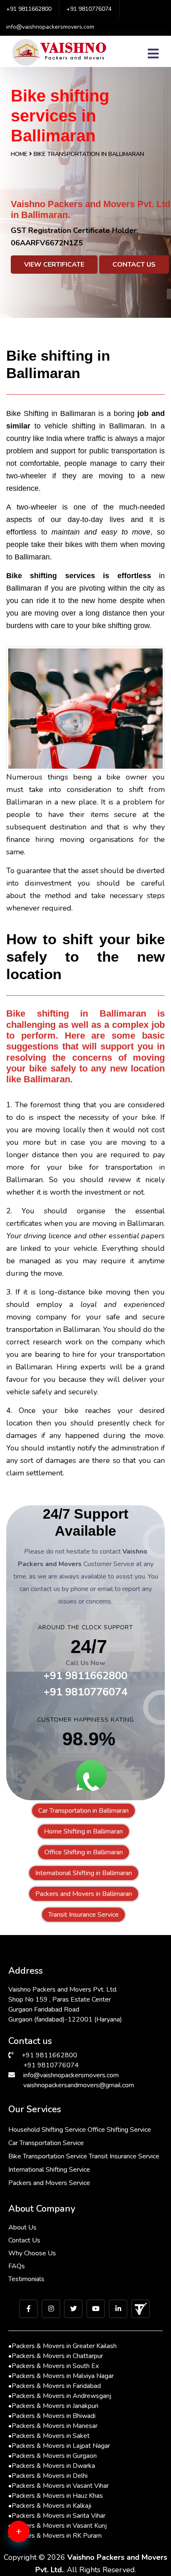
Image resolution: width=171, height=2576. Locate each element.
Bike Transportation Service (48, 2156)
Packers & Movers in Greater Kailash (62, 2346)
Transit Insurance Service (83, 1915)
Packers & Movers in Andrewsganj (60, 2396)
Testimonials (26, 2279)
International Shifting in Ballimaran (84, 1873)
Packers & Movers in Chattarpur (56, 2356)
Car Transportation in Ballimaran (83, 1811)
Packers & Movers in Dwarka (52, 2466)
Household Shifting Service (47, 2130)
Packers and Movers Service (49, 2183)
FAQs (17, 2266)
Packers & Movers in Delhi (48, 2476)
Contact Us (134, 265)
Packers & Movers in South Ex (54, 2366)
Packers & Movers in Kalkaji (50, 2506)
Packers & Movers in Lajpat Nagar (59, 2446)
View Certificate (54, 265)
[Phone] (31, 2564)
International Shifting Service (49, 2170)
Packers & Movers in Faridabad (55, 2386)
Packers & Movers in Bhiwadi (52, 2416)
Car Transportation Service (46, 2143)
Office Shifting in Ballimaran (84, 1852)
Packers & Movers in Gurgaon (53, 2456)
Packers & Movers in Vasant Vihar (59, 2486)
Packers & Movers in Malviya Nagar (61, 2376)
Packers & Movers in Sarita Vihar (57, 2516)
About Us (22, 2227)
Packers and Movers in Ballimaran (84, 1894)
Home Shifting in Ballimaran (83, 1831)
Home (19, 154)
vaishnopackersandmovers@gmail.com (79, 2085)
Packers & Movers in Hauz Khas (56, 2496)
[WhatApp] (31, 2536)
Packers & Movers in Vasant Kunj (57, 2526)
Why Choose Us (32, 2253)
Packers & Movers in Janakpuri (53, 2406)
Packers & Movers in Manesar (53, 2426)
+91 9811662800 (29, 9)
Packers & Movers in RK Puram (55, 2536)
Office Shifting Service (119, 2130)
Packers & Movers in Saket (49, 2436)
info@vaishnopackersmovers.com (50, 27)
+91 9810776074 (89, 9)
